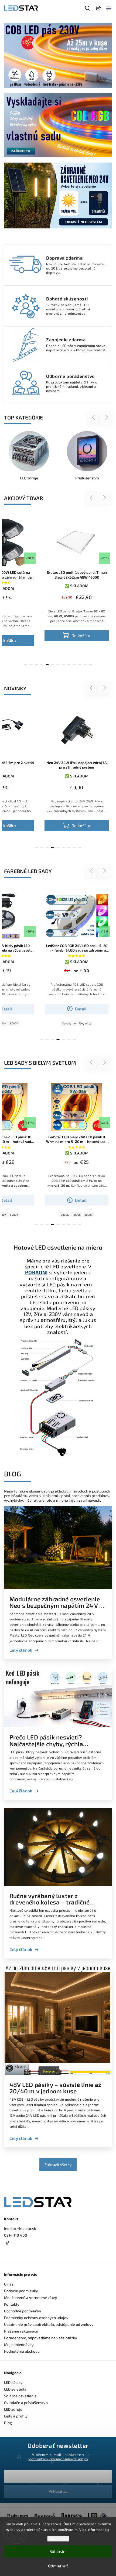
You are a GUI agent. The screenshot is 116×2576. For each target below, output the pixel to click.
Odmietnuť (58, 2566)
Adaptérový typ (58, 1023)
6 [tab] (53, 665)
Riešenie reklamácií (21, 2331)
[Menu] (109, 8)
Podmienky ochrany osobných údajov (36, 2318)
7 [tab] (58, 665)
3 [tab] (36, 665)
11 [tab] (80, 665)
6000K (14, 1215)
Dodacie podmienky (21, 2291)
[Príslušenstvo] (87, 451)
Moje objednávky (19, 2344)
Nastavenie (58, 2539)
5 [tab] (47, 665)
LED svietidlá (15, 2389)
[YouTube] (20, 2253)
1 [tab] (26, 665)
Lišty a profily (16, 2416)
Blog (8, 2423)
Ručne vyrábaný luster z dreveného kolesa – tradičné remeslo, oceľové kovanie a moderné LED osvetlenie (50, 1899)
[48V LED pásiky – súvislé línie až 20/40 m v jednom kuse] (58, 2073)
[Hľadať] (88, 8)
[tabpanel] (77, 581)
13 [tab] (90, 665)
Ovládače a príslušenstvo (26, 2403)
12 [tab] (85, 665)
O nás (9, 2284)
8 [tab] (63, 665)
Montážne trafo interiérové (88, 1023)
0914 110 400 (16, 2235)
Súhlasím (58, 2551)
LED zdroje (13, 2409)
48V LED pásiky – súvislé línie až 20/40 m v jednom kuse (56, 2088)
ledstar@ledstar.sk (20, 2228)
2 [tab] (31, 665)
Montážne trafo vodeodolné (77, 1029)
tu (107, 2530)
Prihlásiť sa (58, 2491)
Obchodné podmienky (23, 2311)
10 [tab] (74, 665)
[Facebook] (58, 2243)
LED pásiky (13, 2382)
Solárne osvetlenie (20, 2396)
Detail (81, 1009)
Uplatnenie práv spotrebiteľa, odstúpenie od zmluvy (49, 2324)
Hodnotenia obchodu (22, 2351)
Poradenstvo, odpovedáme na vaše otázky (41, 2338)
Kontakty (12, 2304)
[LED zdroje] (29, 451)
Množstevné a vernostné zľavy (31, 2297)
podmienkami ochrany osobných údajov (58, 2459)
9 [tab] (69, 665)
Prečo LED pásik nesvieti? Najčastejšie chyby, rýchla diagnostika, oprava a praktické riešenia (54, 1741)
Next (107, 417)
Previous (94, 417)
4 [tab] (42, 665)
